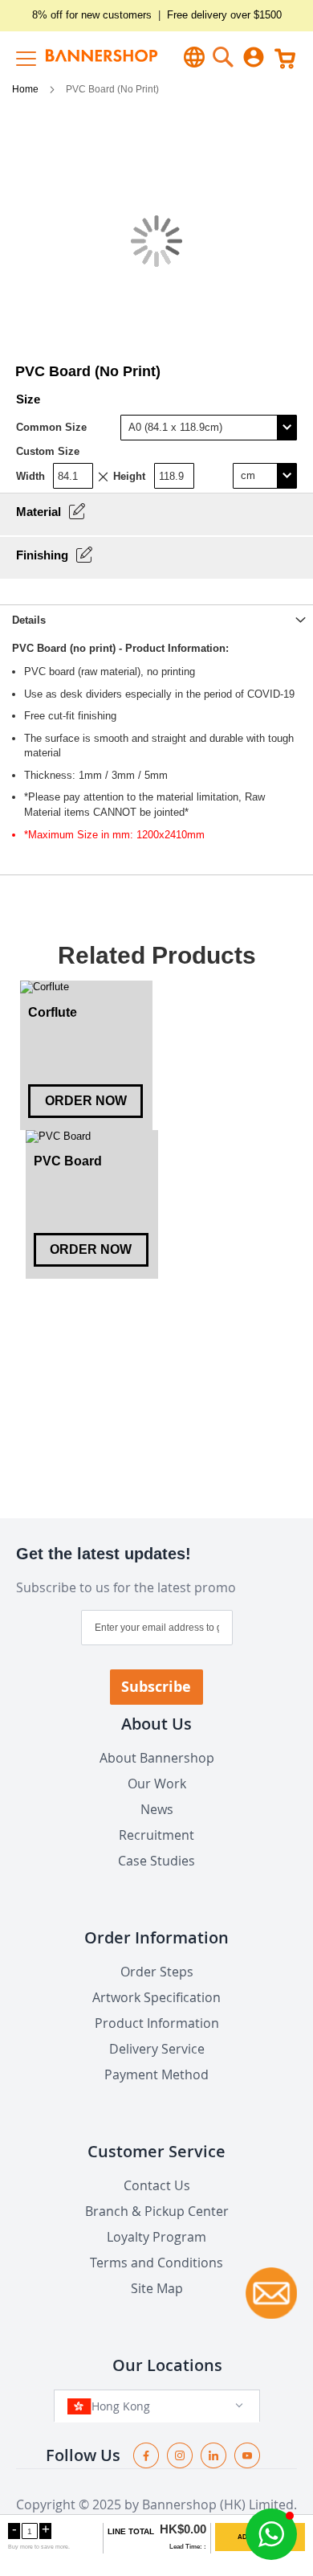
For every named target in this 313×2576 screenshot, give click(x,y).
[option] (86, 1055)
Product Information (157, 2023)
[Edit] (77, 511)
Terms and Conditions (156, 2263)
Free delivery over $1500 (224, 15)
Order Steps (157, 1972)
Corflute (53, 1012)
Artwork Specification (156, 1997)
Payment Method (156, 2074)
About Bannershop (157, 1758)
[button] (271, 2534)
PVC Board (68, 1161)
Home (26, 89)
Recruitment (156, 1835)
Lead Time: (186, 2547)
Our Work (157, 1784)
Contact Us (157, 2185)
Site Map (157, 2288)
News (157, 1809)
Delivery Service (157, 2049)
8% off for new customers (92, 15)
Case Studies (156, 1861)
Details (29, 620)
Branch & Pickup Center (157, 2211)
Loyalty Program (156, 2237)
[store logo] (86, 57)
